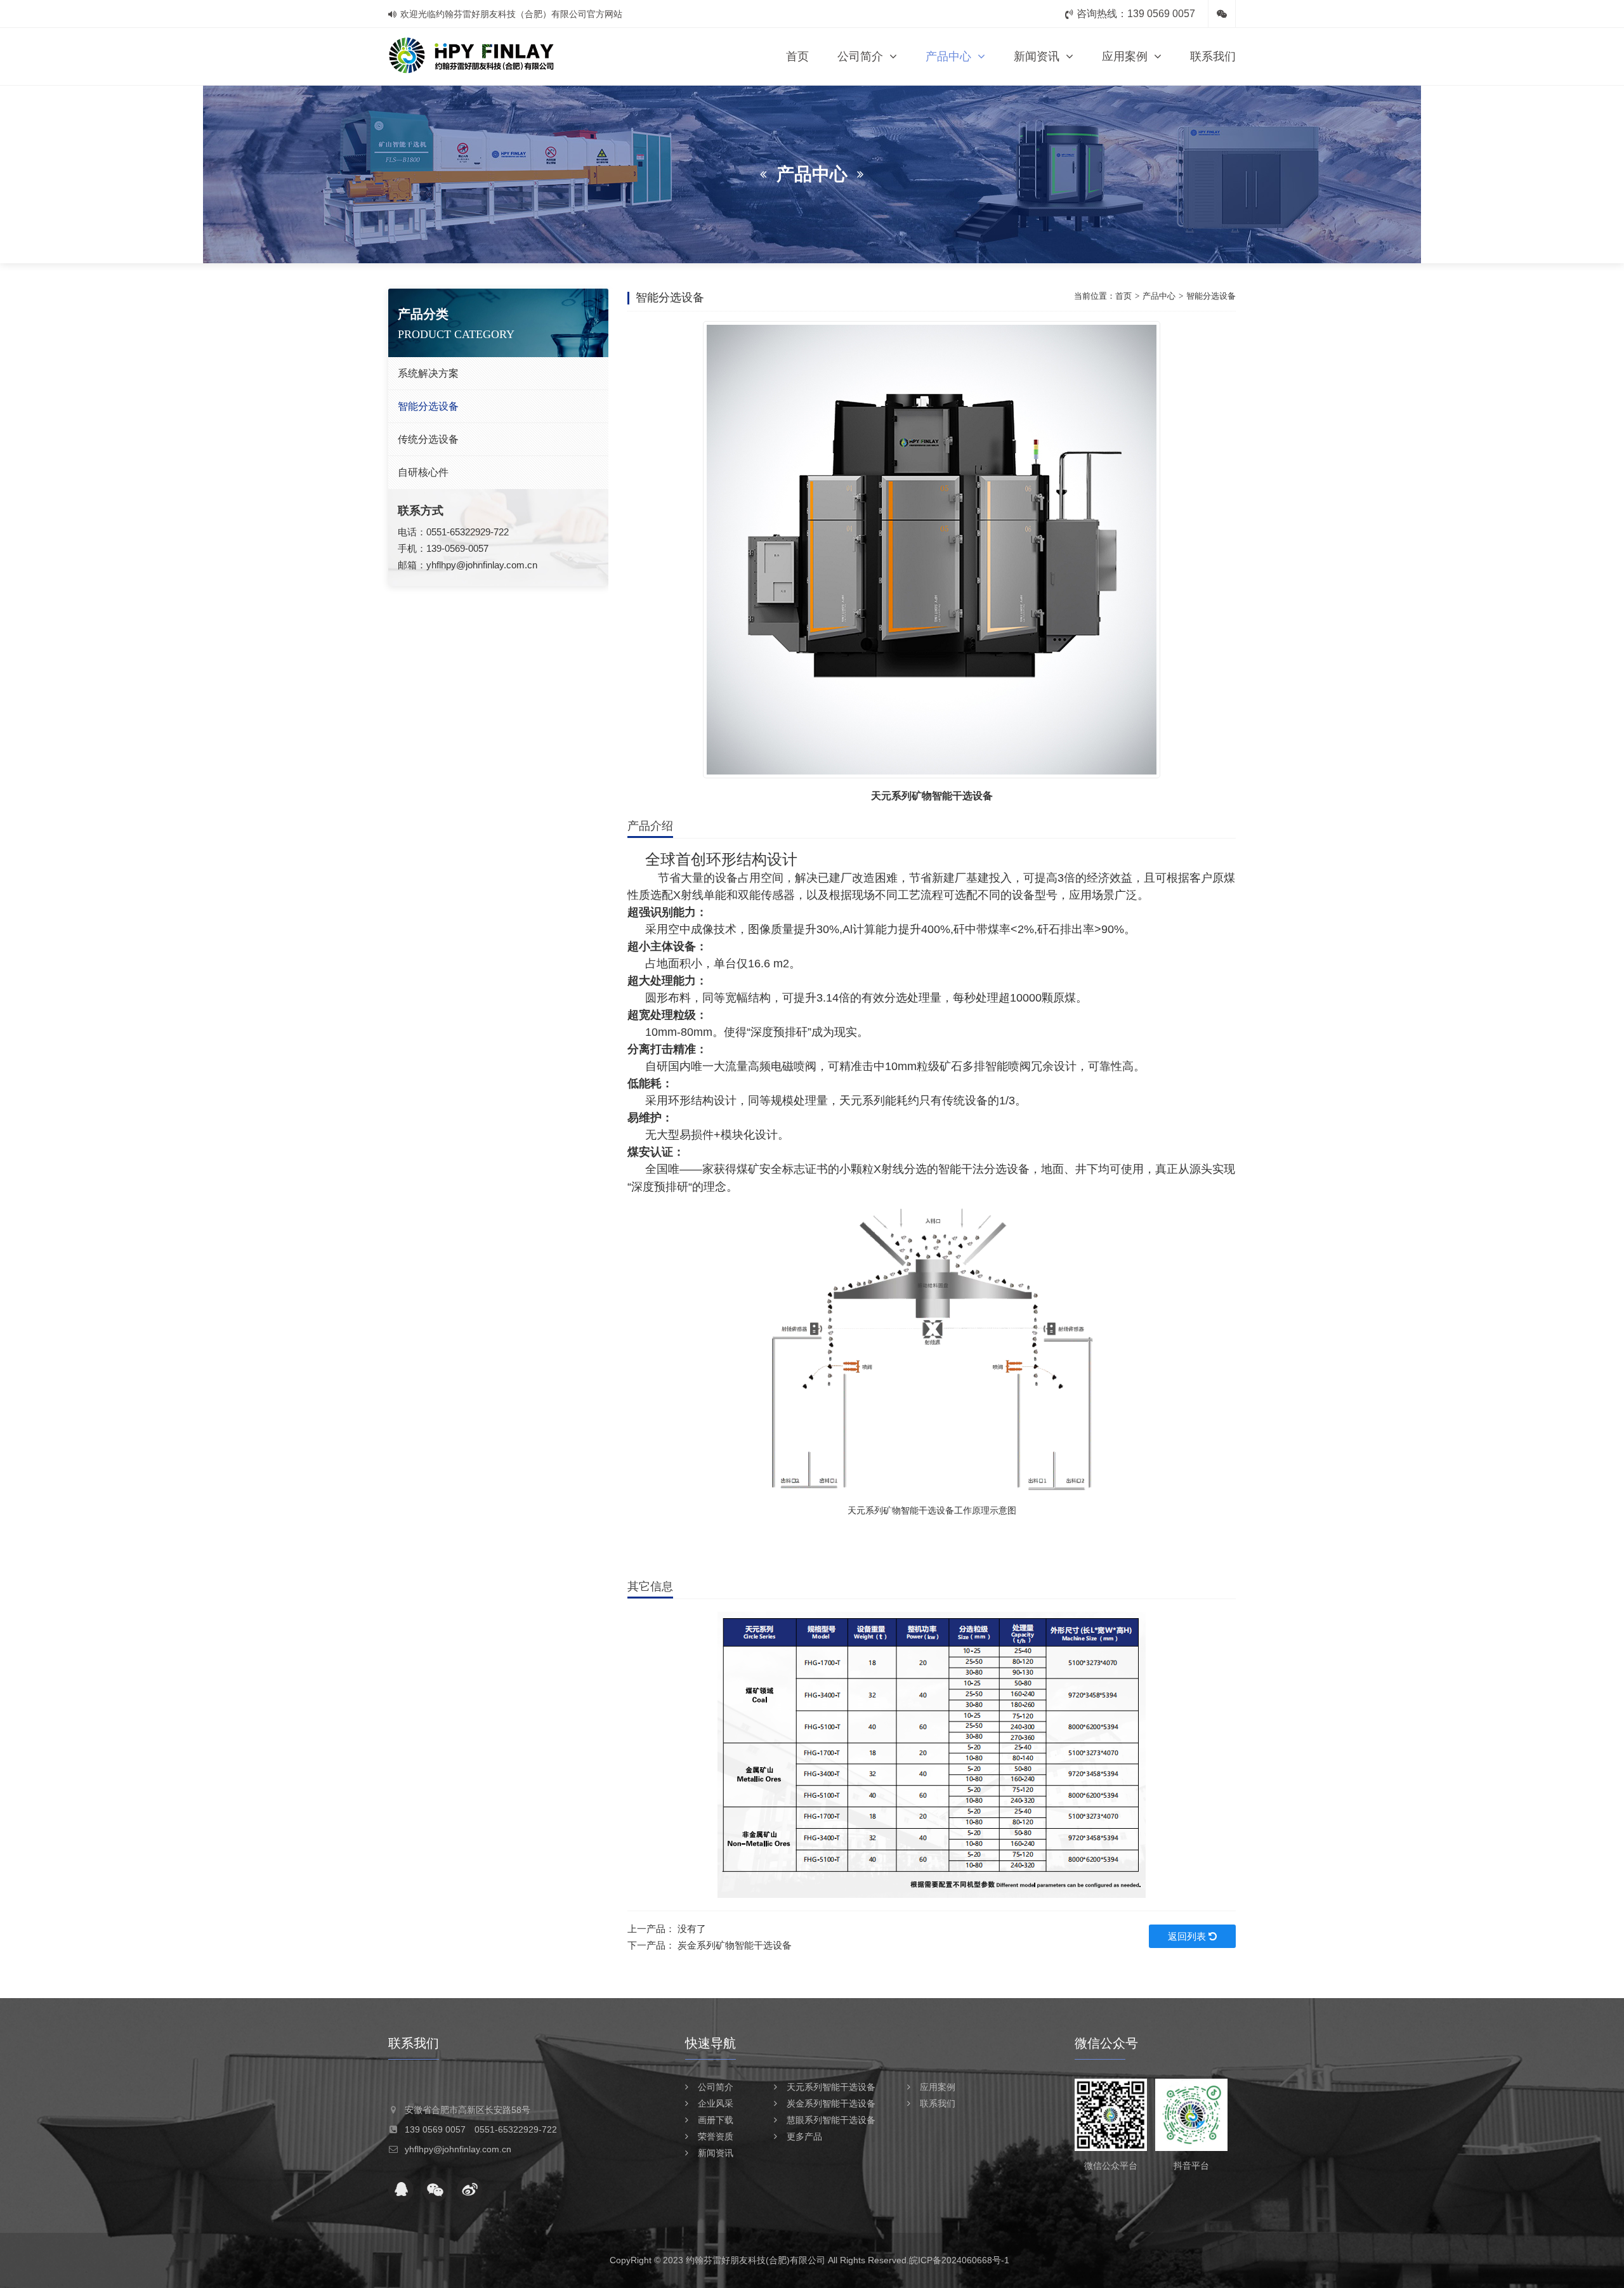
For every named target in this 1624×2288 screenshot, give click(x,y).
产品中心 (948, 56)
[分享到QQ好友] (401, 2190)
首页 (797, 56)
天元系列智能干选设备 (831, 2087)
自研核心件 (423, 472)
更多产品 (804, 2136)
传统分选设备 (428, 439)
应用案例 (1125, 56)
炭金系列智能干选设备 (831, 2103)
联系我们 (1213, 56)
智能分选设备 (428, 406)
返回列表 (1188, 1936)
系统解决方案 (428, 373)
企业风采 (716, 2103)
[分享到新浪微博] (469, 2190)
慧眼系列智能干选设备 (831, 2120)
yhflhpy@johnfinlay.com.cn (482, 565)
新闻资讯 (1037, 56)
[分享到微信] (435, 2190)
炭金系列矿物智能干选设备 (735, 1945)
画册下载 (716, 2120)
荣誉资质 (716, 2136)
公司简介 (860, 56)
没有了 (692, 1929)
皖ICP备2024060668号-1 (959, 2260)
